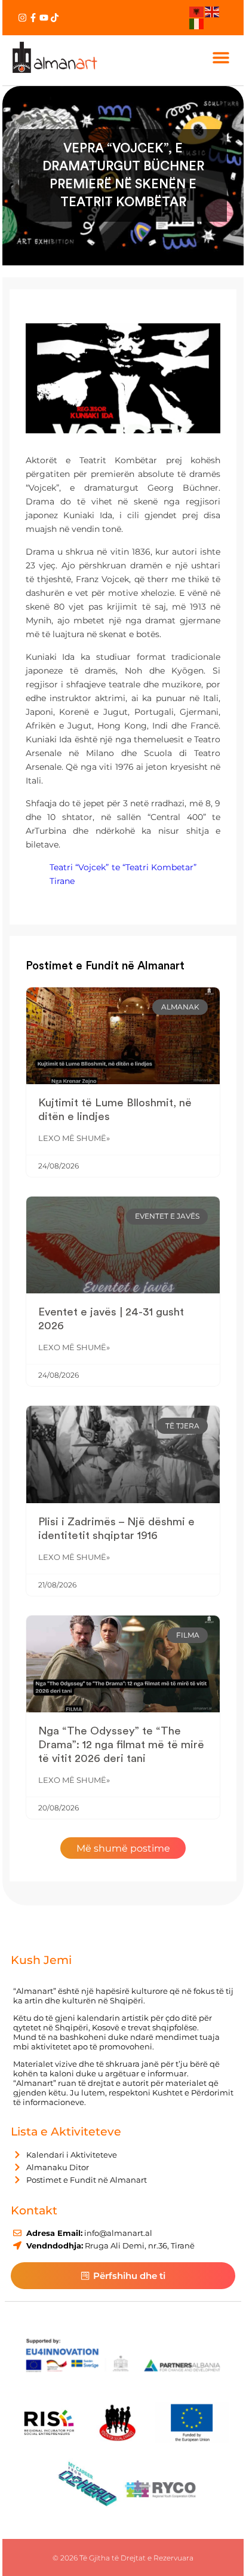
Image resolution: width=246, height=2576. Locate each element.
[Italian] (197, 23)
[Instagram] (22, 18)
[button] (221, 57)
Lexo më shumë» (74, 1138)
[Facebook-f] (33, 18)
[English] (213, 11)
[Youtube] (44, 18)
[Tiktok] (55, 18)
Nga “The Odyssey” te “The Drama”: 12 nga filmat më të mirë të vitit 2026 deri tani (121, 1745)
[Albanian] (197, 11)
